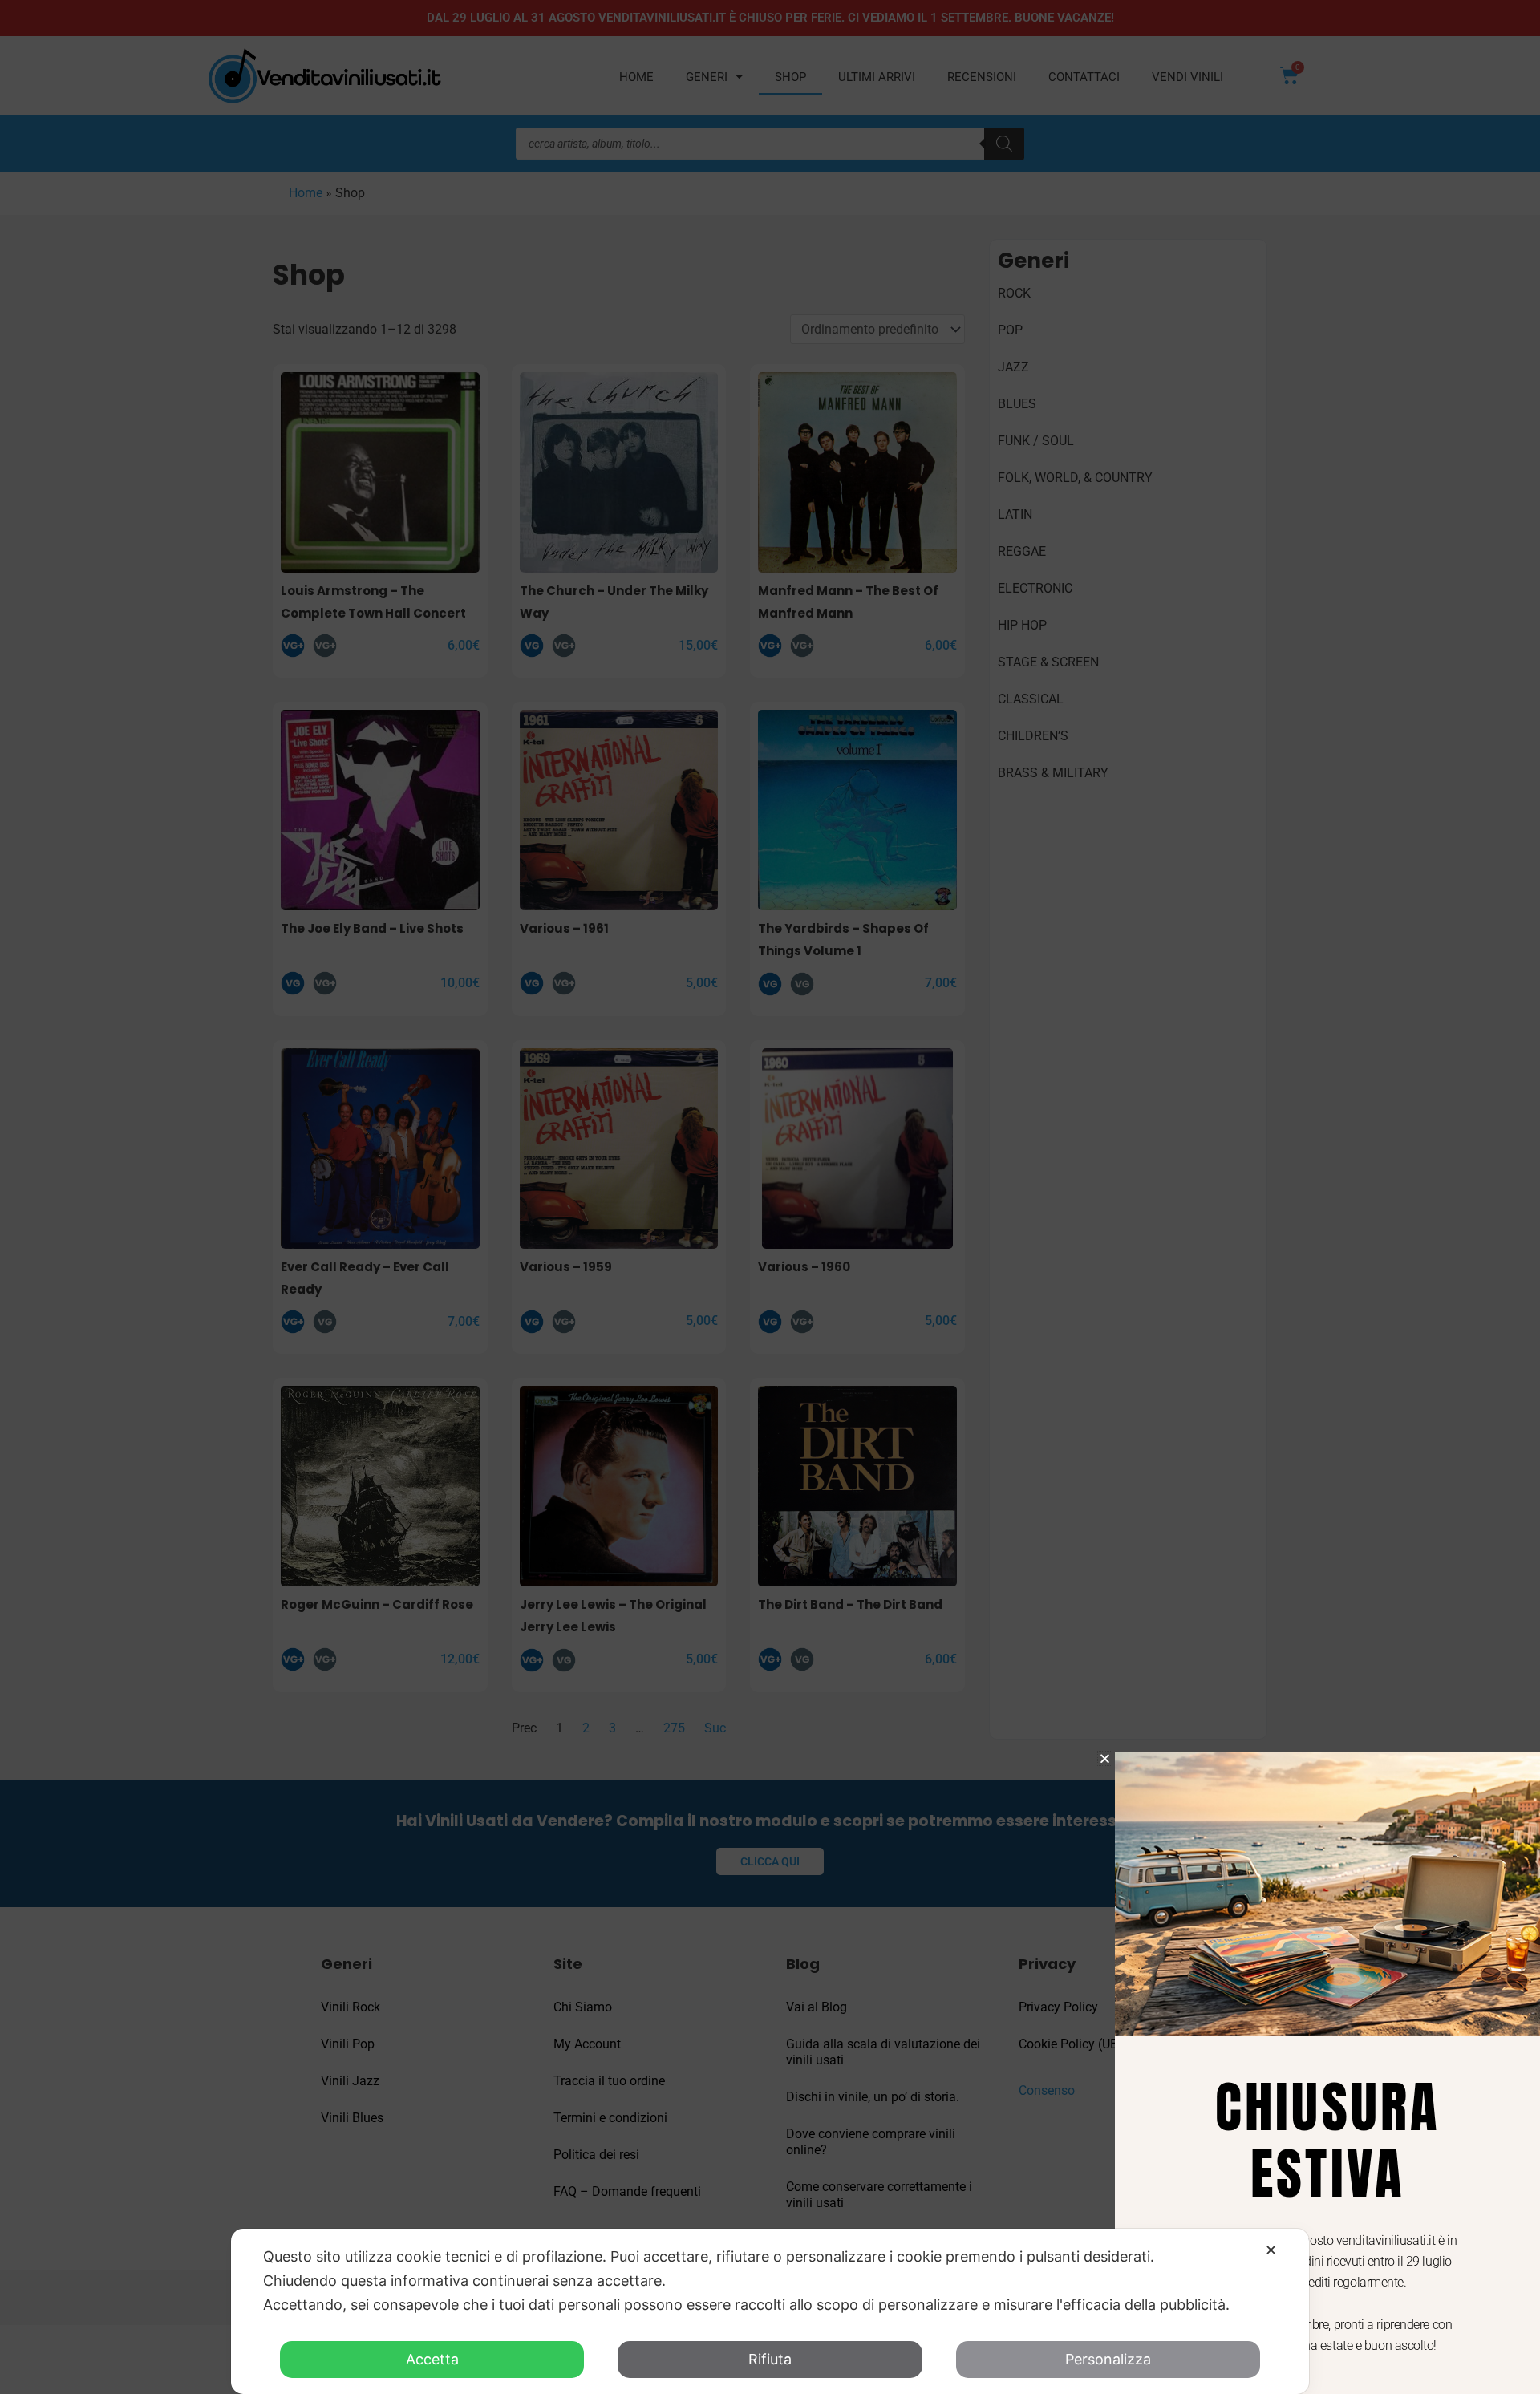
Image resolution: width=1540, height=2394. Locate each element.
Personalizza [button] (1108, 2359)
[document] (770, 1197)
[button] (1105, 1758)
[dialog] (770, 2311)
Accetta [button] (432, 2359)
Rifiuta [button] (770, 2359)
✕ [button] (1271, 2250)
